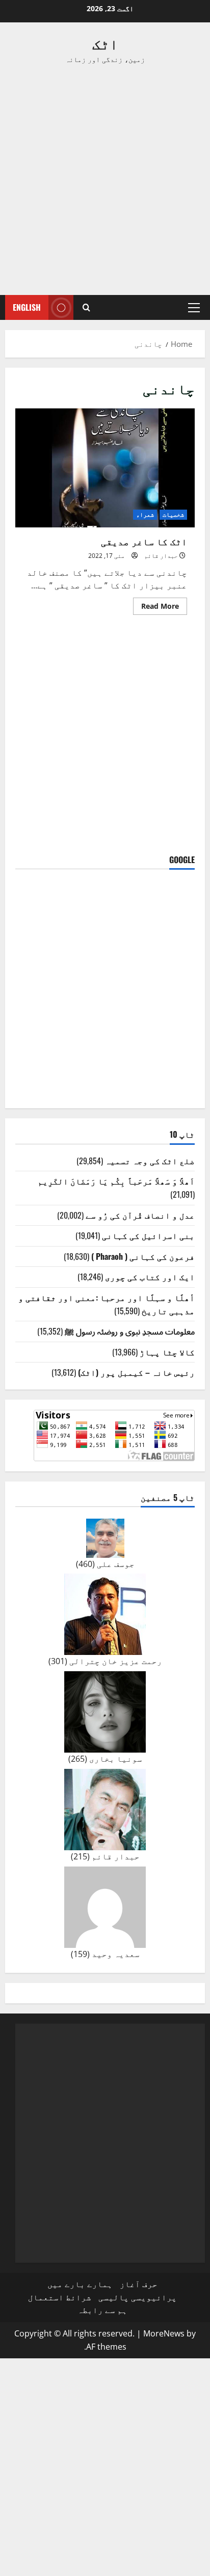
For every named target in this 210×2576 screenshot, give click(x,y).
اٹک (105, 43)
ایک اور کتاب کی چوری (150, 1277)
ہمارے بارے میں (80, 2284)
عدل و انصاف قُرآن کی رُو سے (140, 1215)
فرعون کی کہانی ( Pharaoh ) (143, 1256)
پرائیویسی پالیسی (138, 2297)
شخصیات (173, 514)
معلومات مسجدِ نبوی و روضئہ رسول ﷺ (130, 1331)
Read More (156, 608)
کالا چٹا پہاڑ (167, 1352)
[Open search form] (86, 307)
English (27, 307)
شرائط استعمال (60, 2297)
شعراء (145, 514)
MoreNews (164, 2333)
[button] (194, 308)
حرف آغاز (139, 2284)
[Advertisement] (105, 180)
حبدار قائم (161, 556)
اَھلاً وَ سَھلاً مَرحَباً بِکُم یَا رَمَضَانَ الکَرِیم (116, 1181)
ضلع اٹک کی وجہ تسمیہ (150, 1161)
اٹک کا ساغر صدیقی (105, 468)
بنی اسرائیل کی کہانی (148, 1235)
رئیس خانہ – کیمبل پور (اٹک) (136, 1372)
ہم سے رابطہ (102, 2310)
